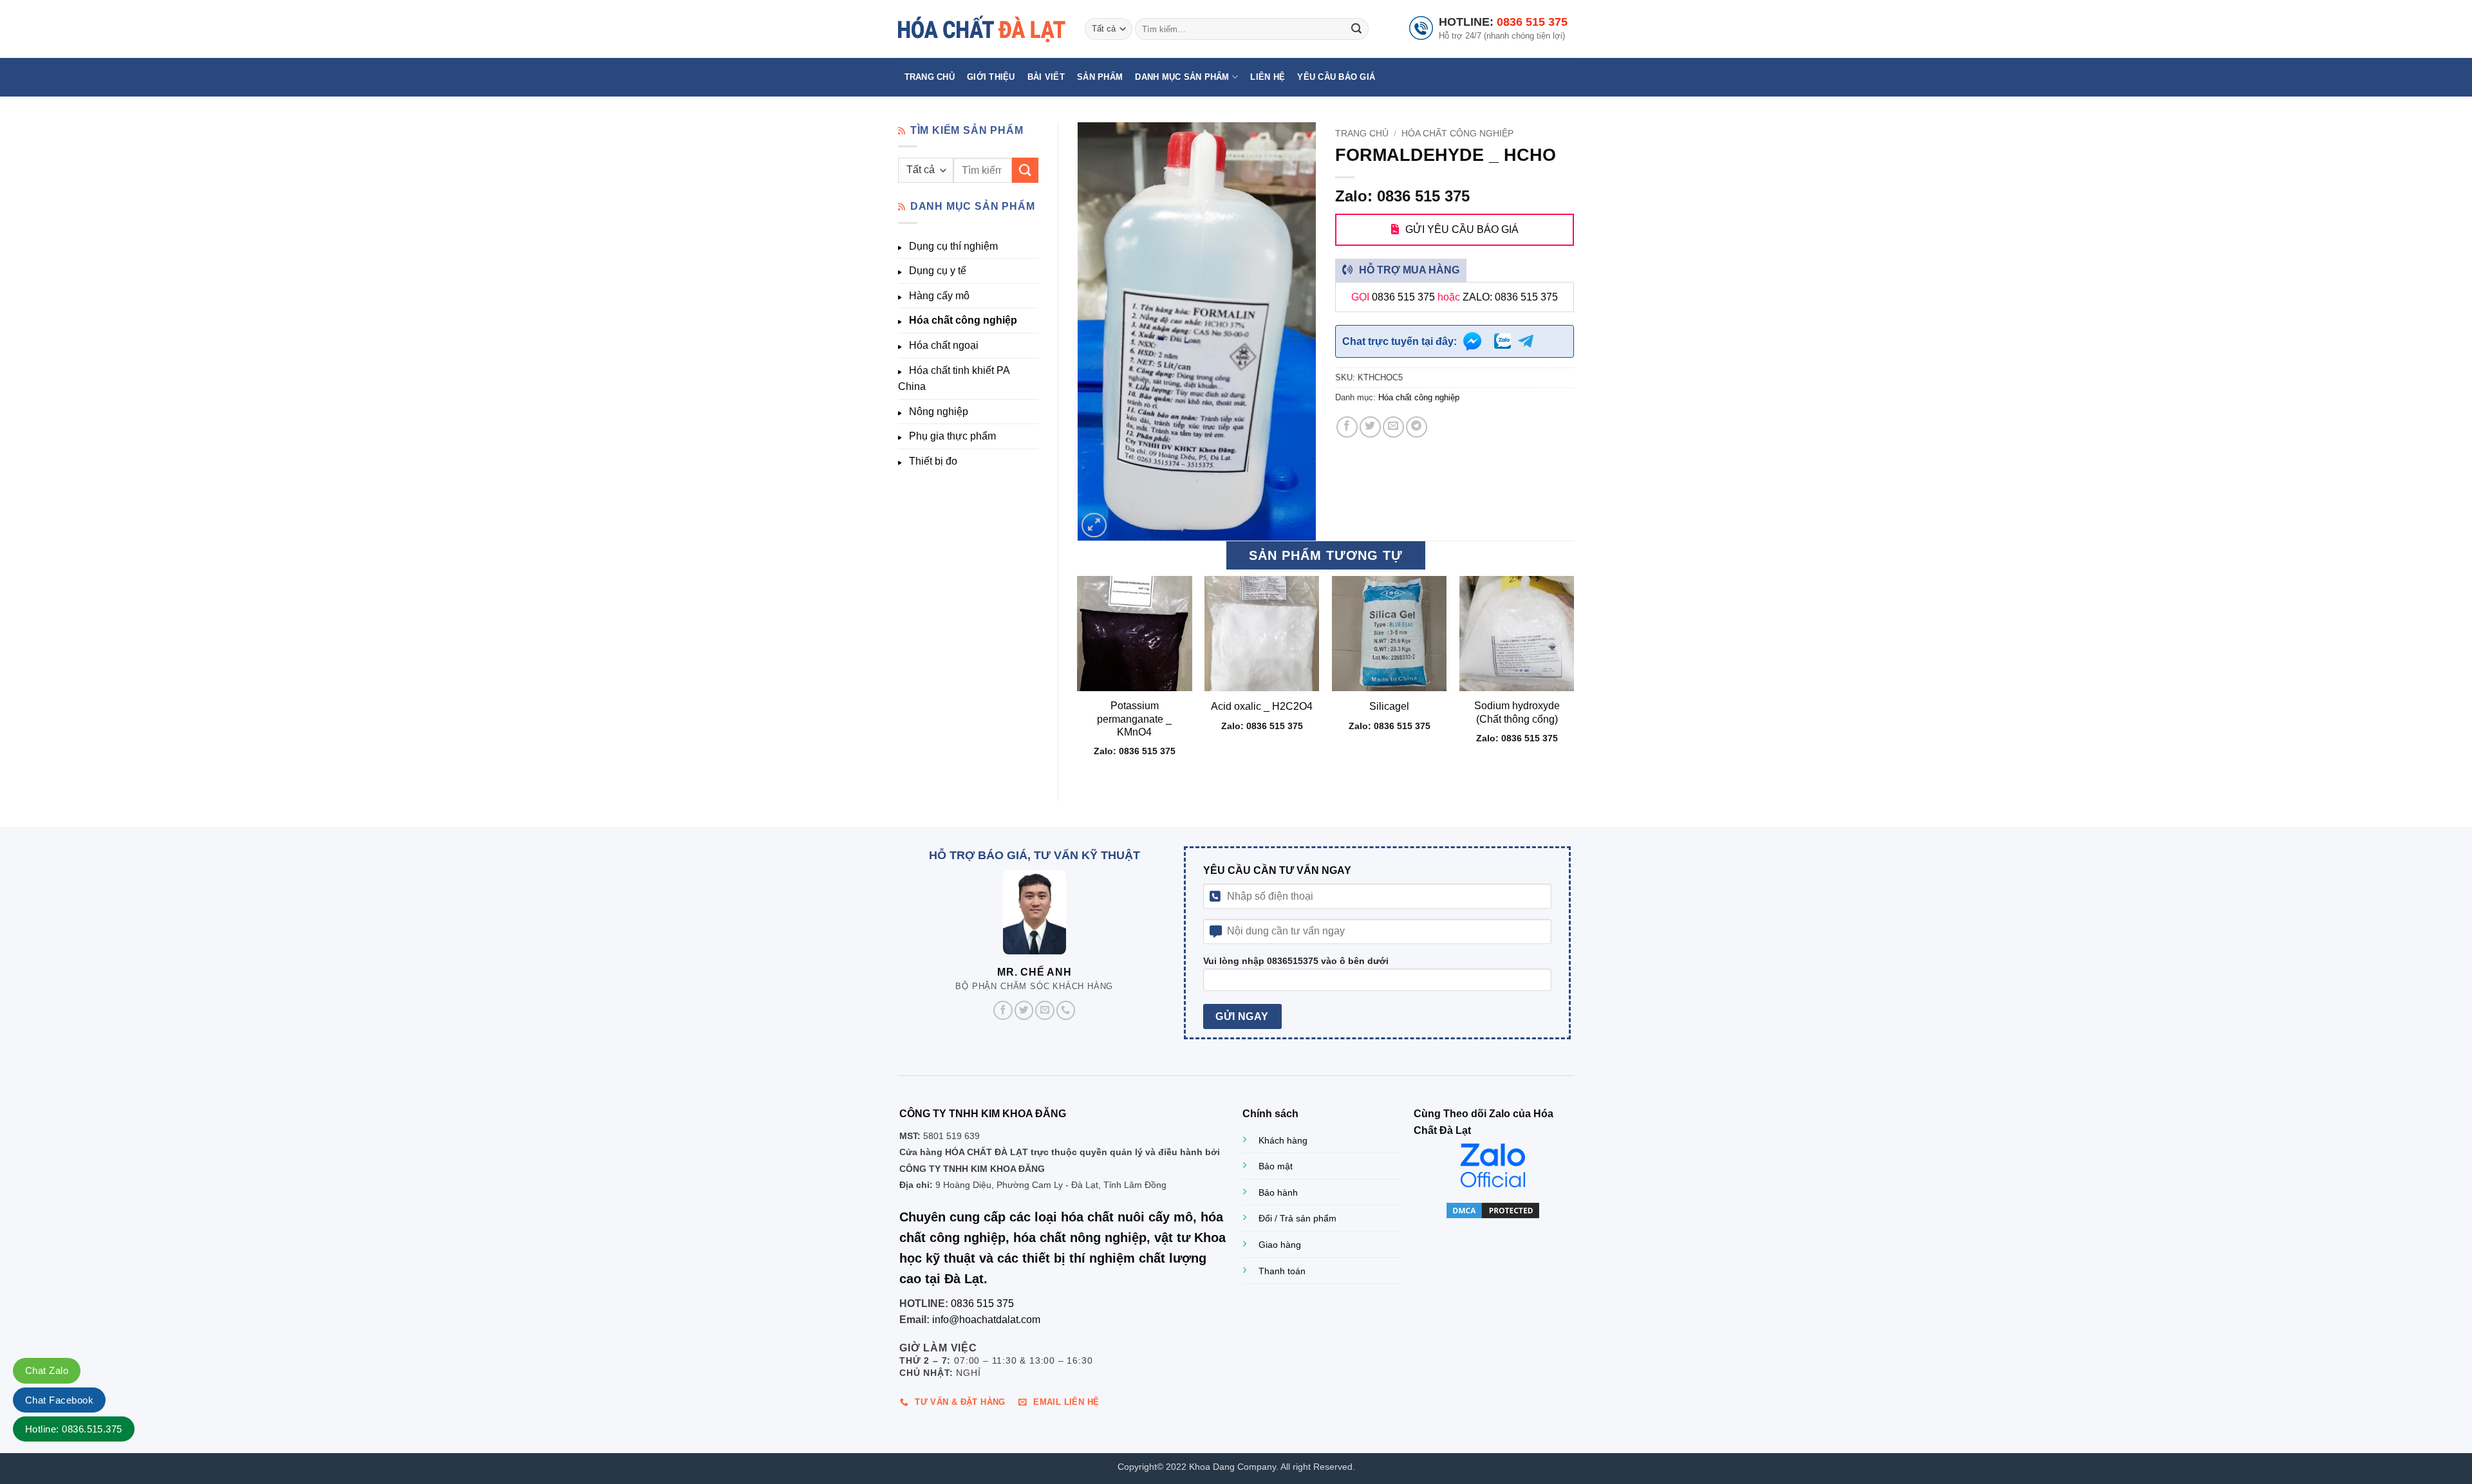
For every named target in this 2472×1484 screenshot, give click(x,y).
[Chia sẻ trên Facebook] (1347, 427)
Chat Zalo (47, 1370)
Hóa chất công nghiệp (963, 320)
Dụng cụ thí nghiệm (953, 246)
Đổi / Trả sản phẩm (1297, 1218)
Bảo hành (1278, 1192)
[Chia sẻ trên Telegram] (1417, 427)
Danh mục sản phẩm (1182, 77)
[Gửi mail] (1045, 1010)
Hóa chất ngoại (944, 345)
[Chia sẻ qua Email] (1393, 427)
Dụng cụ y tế (938, 271)
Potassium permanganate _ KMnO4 (1134, 719)
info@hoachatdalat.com (986, 1320)
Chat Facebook (59, 1400)
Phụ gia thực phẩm (952, 436)
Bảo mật (1276, 1166)
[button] (1094, 525)
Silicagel (1389, 706)
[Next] (1573, 677)
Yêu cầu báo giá (1336, 77)
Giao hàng (1280, 1245)
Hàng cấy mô (939, 296)
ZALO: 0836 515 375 (1510, 297)
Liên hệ (1268, 77)
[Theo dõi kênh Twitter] (1024, 1010)
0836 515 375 (1532, 22)
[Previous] (1078, 677)
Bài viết (1046, 77)
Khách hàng (1283, 1140)
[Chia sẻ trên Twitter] (1370, 427)
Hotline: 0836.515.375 (74, 1429)
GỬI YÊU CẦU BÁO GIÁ (1462, 229)
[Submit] (1356, 29)
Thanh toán (1282, 1271)
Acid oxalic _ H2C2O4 (1262, 706)
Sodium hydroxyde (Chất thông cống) (1517, 712)
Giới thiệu (991, 77)
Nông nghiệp (939, 412)
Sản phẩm (1100, 77)
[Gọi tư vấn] (1066, 1010)
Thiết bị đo (933, 461)
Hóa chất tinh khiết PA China (954, 379)
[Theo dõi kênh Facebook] (1003, 1010)
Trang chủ (930, 77)
